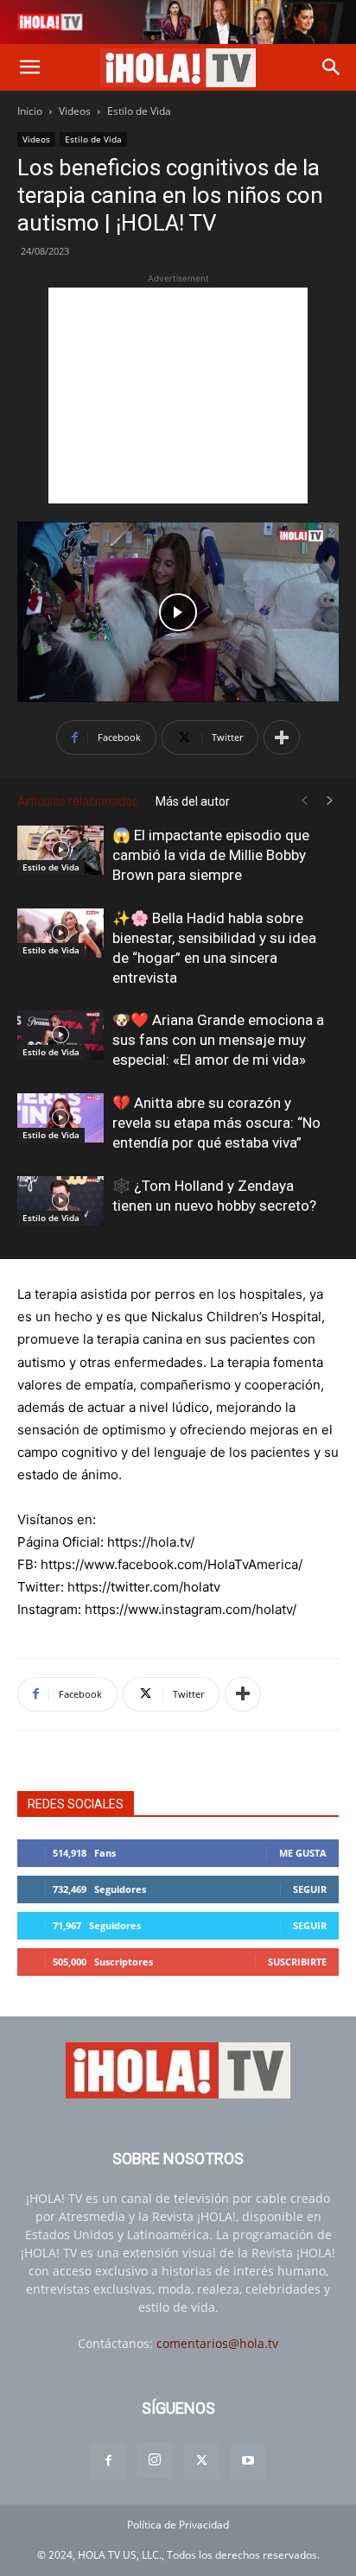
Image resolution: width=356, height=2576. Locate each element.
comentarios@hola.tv (217, 2343)
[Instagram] (155, 2460)
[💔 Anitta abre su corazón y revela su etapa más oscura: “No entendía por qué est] (60, 1117)
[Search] (332, 67)
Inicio (30, 111)
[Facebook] (108, 2461)
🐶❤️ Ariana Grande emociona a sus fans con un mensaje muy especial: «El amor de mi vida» (218, 1040)
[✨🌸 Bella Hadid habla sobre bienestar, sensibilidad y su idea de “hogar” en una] (60, 933)
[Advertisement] (178, 396)
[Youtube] (248, 2461)
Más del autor (193, 801)
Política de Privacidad (178, 2525)
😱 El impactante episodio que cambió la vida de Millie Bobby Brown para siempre (211, 855)
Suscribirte (297, 1962)
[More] (282, 737)
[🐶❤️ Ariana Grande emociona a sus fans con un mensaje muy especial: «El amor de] (60, 1035)
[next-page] (330, 801)
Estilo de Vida (139, 111)
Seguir (310, 1889)
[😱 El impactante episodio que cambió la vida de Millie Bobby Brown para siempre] (60, 850)
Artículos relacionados (78, 801)
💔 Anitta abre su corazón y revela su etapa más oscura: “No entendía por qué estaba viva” (216, 1123)
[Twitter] (201, 2461)
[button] (29, 67)
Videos (75, 111)
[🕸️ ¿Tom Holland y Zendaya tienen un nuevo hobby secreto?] (60, 1200)
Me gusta (303, 1853)
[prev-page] (304, 801)
